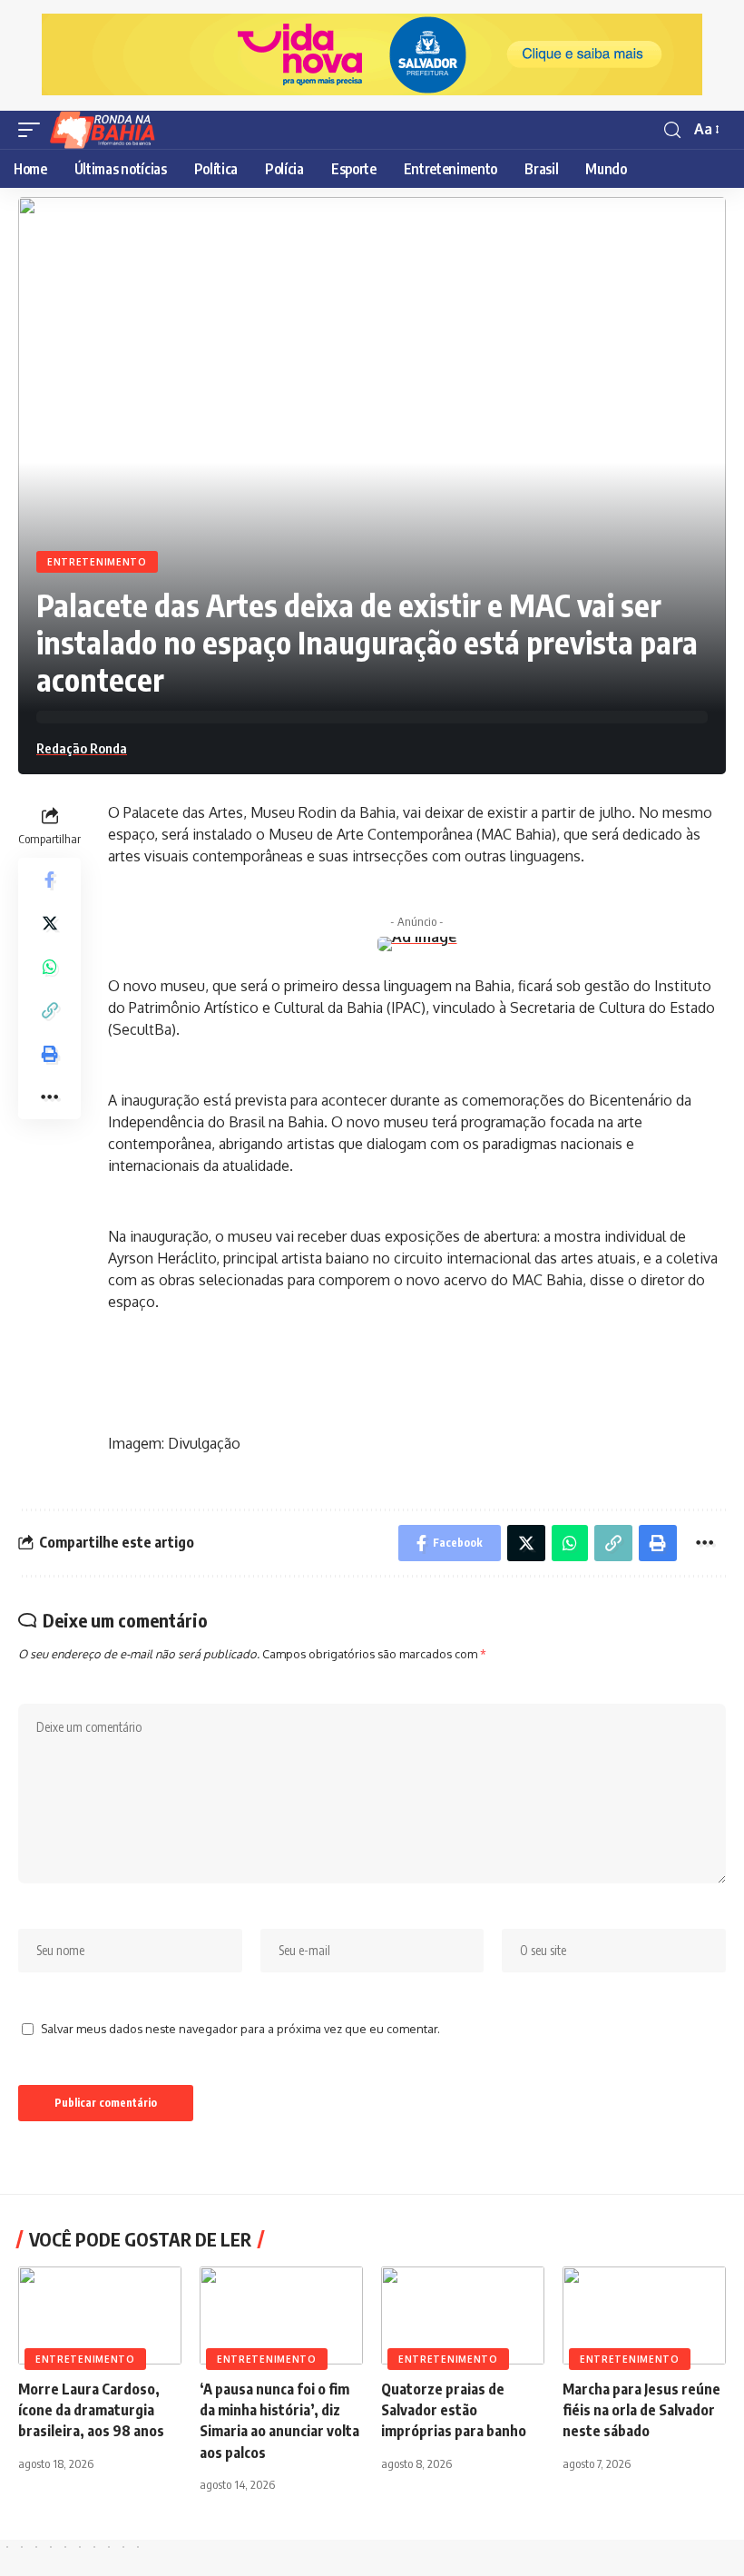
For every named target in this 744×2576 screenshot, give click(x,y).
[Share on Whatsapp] (50, 967)
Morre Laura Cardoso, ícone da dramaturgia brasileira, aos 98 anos (91, 2410)
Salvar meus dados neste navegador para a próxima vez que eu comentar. (240, 2029)
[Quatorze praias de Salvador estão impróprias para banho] (463, 2315)
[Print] (50, 1054)
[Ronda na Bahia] (108, 130)
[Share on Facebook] (50, 880)
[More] (50, 1097)
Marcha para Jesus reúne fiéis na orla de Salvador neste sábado (641, 2410)
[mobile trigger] (34, 130)
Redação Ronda (82, 748)
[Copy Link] (50, 1010)
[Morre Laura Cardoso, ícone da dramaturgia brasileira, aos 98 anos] (100, 2315)
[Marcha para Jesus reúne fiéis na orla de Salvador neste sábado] (644, 2315)
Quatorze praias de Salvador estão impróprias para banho (454, 2410)
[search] (672, 130)
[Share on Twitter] (50, 923)
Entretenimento (97, 562)
